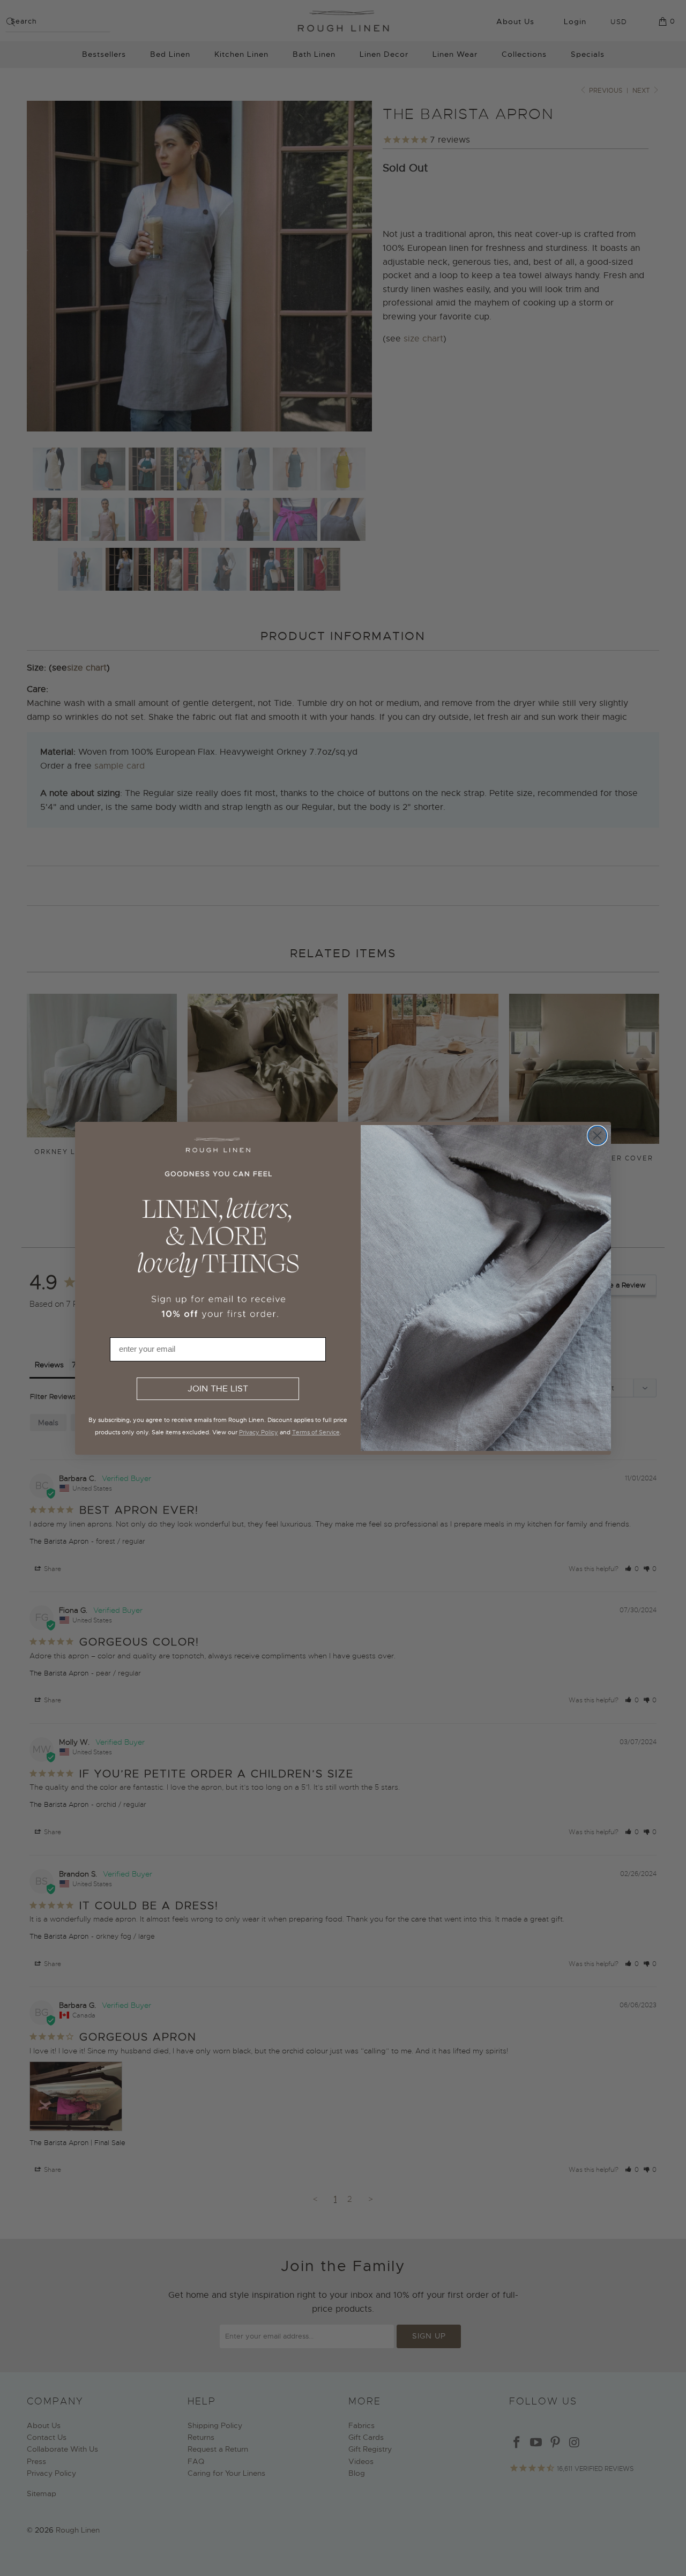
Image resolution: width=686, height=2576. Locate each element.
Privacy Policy (259, 1432)
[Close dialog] (597, 1136)
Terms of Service (316, 1432)
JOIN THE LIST (218, 1389)
